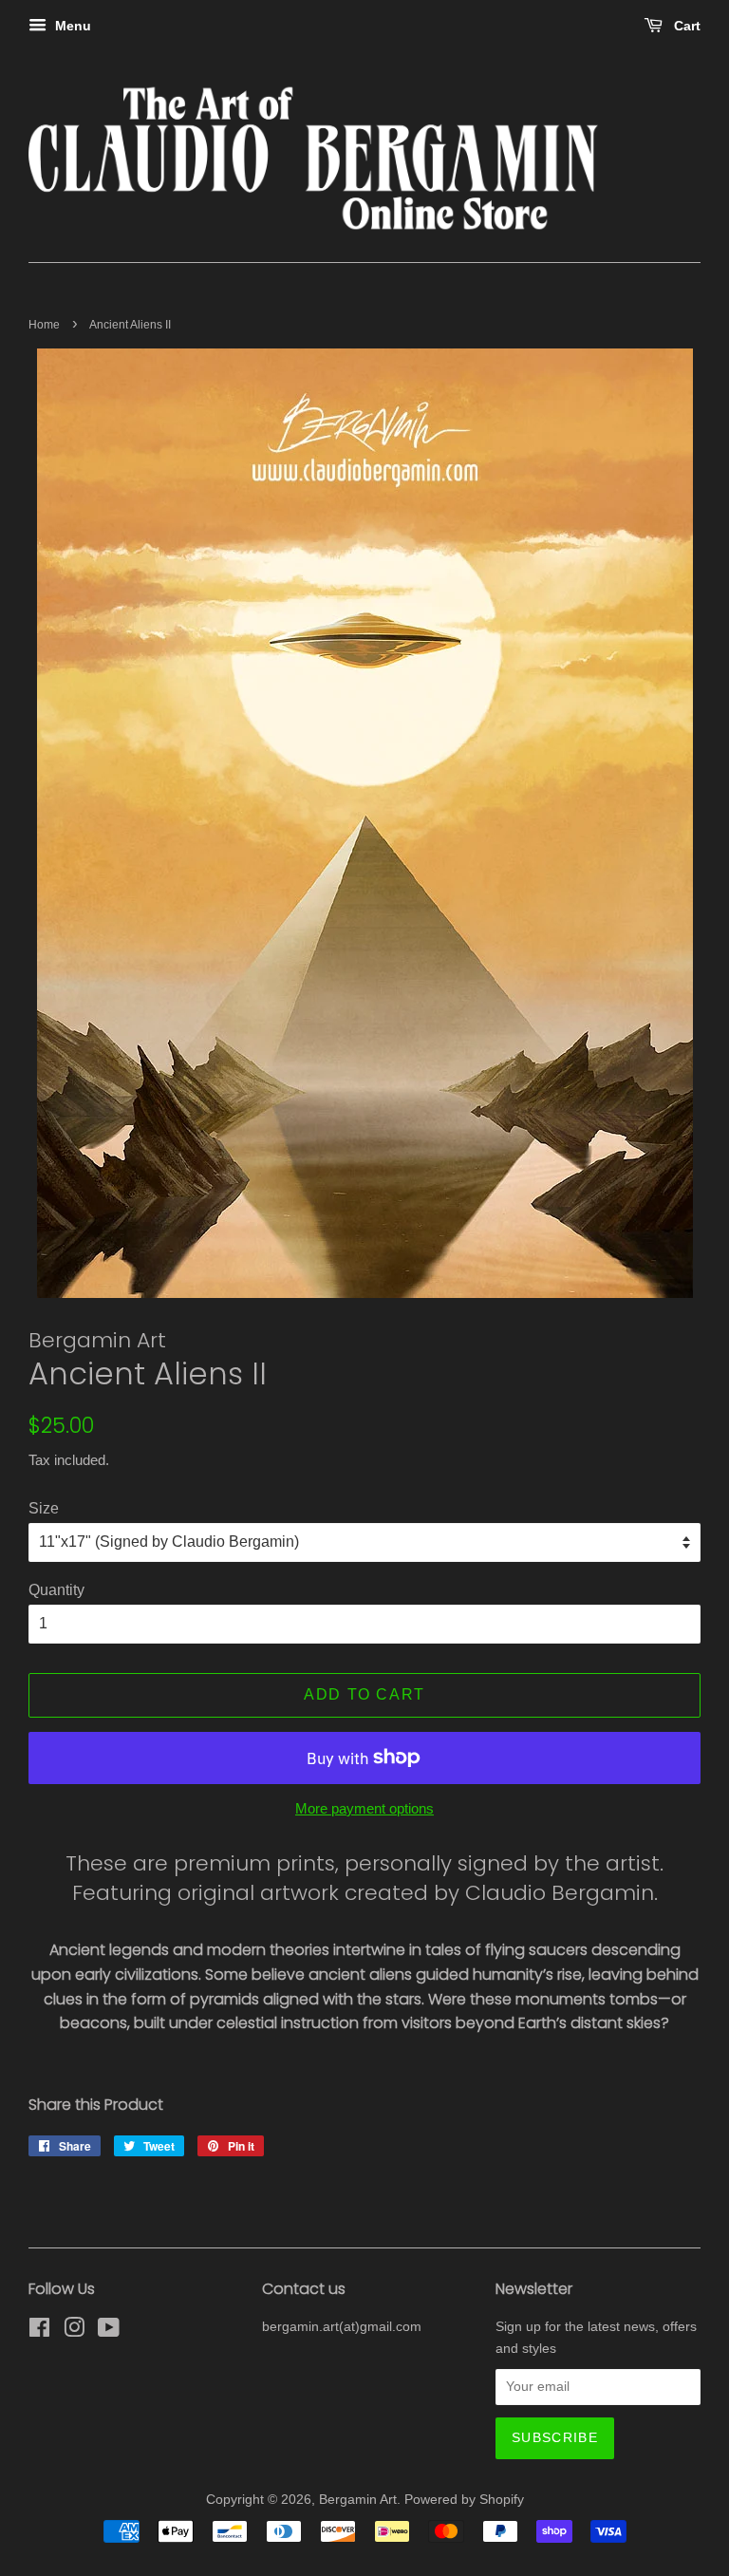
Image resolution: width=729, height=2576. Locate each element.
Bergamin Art (358, 2500)
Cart (685, 26)
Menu (71, 26)
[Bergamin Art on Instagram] (74, 2332)
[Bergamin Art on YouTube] (109, 2332)
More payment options (364, 1808)
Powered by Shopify (464, 2500)
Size (44, 1508)
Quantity (56, 1590)
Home (44, 325)
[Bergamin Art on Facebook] (39, 2332)
